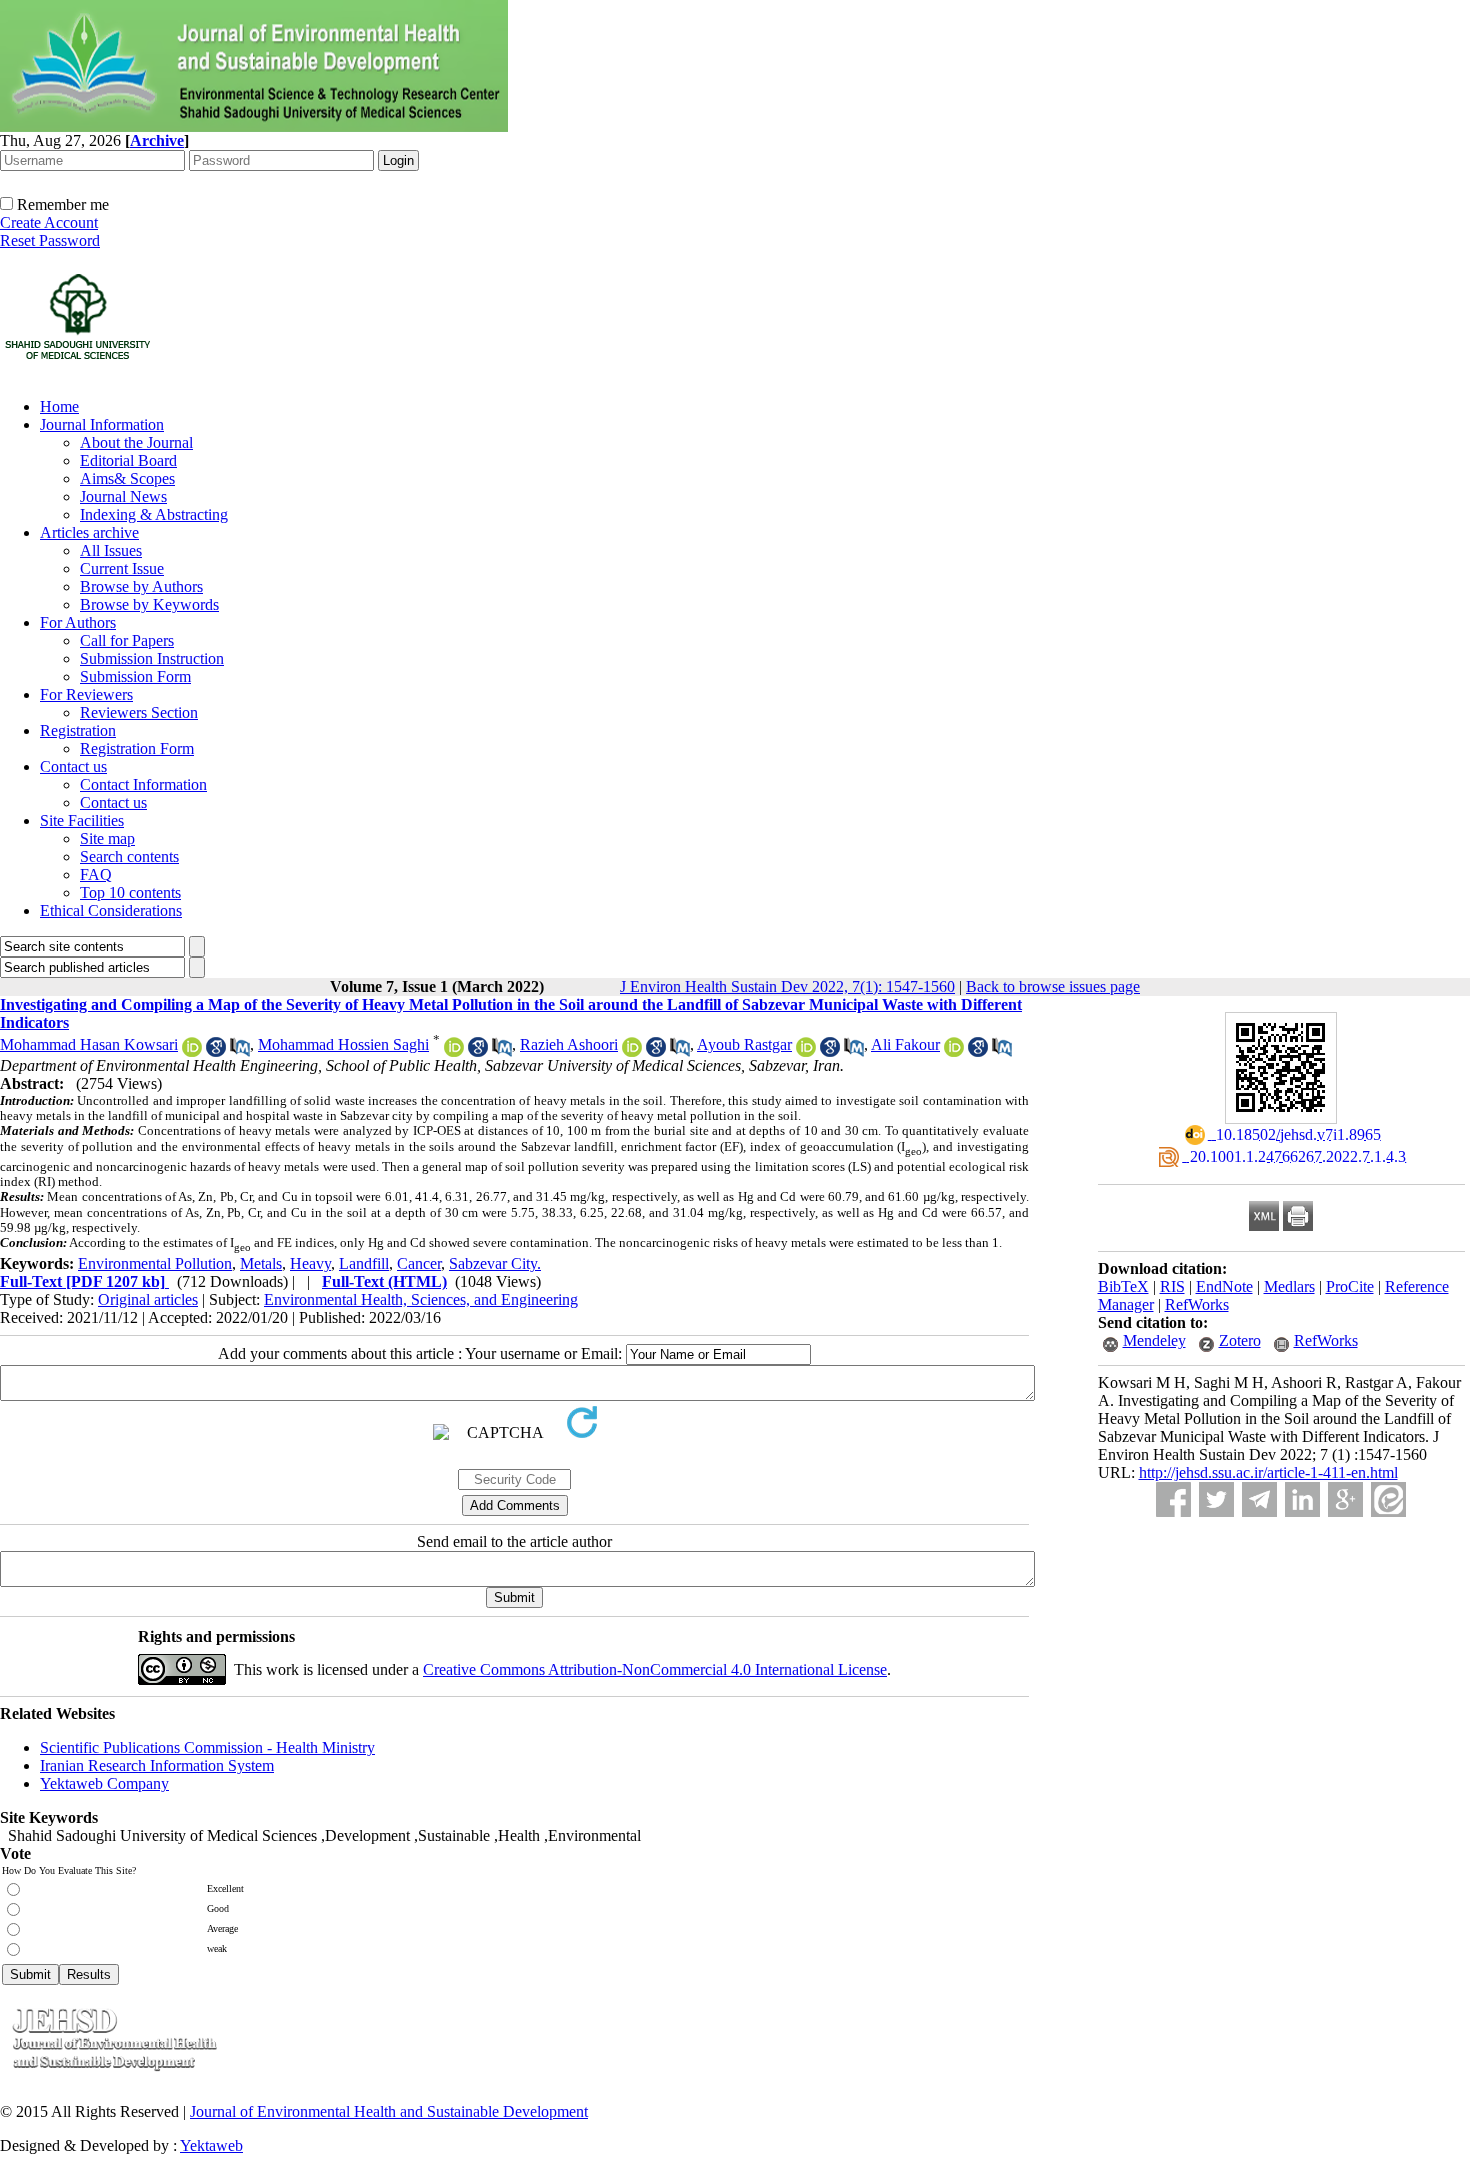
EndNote (1224, 1286)
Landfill (364, 1263)
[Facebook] (1173, 1499)
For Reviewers (86, 694)
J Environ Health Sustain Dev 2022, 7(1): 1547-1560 (787, 986)
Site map (107, 838)
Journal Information (102, 424)
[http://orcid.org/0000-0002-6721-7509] (806, 1051)
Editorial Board (128, 460)
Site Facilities (82, 820)
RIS (1172, 1286)
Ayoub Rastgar (744, 1044)
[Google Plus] (1345, 1499)
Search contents (129, 856)
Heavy (310, 1263)
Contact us (73, 766)
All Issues (111, 550)
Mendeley (1154, 1340)
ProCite (1350, 1286)
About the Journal (136, 442)
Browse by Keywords (149, 604)
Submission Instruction (152, 658)
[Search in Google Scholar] (216, 1051)
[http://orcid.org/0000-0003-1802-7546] (454, 1051)
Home (59, 406)
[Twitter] (1216, 1499)
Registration (78, 730)
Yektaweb (211, 2145)
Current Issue (122, 568)
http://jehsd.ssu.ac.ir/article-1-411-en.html (1268, 1472)
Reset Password (50, 240)
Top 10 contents (130, 892)
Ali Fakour (905, 1044)
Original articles (148, 1299)
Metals (261, 1263)
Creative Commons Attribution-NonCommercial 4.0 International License (655, 1669)
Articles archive (89, 532)
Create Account (49, 222)
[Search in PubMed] (240, 1051)
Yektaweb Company (104, 1783)
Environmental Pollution (155, 1263)
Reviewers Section (139, 712)
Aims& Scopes (127, 478)
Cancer (419, 1263)
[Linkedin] (1302, 1499)
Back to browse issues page (1053, 986)
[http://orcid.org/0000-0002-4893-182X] (954, 1051)
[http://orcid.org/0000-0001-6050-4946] (632, 1051)
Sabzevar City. (495, 1263)
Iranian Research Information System (157, 1765)
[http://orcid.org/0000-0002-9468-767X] (192, 1051)
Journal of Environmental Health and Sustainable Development (389, 2111)
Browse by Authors (141, 586)
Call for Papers (127, 640)
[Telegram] (1259, 1499)
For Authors (78, 622)
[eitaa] (1388, 1499)
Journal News (123, 496)
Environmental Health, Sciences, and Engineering (421, 1299)
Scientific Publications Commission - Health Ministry (207, 1747)
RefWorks (1197, 1304)
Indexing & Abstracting (154, 514)
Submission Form (135, 676)
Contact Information (143, 784)
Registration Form (137, 748)
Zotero (1240, 1340)
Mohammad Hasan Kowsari (89, 1044)
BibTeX (1123, 1286)
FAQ (96, 874)
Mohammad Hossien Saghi (343, 1044)
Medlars (1289, 1286)
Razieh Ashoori (569, 1044)
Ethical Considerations (111, 910)
